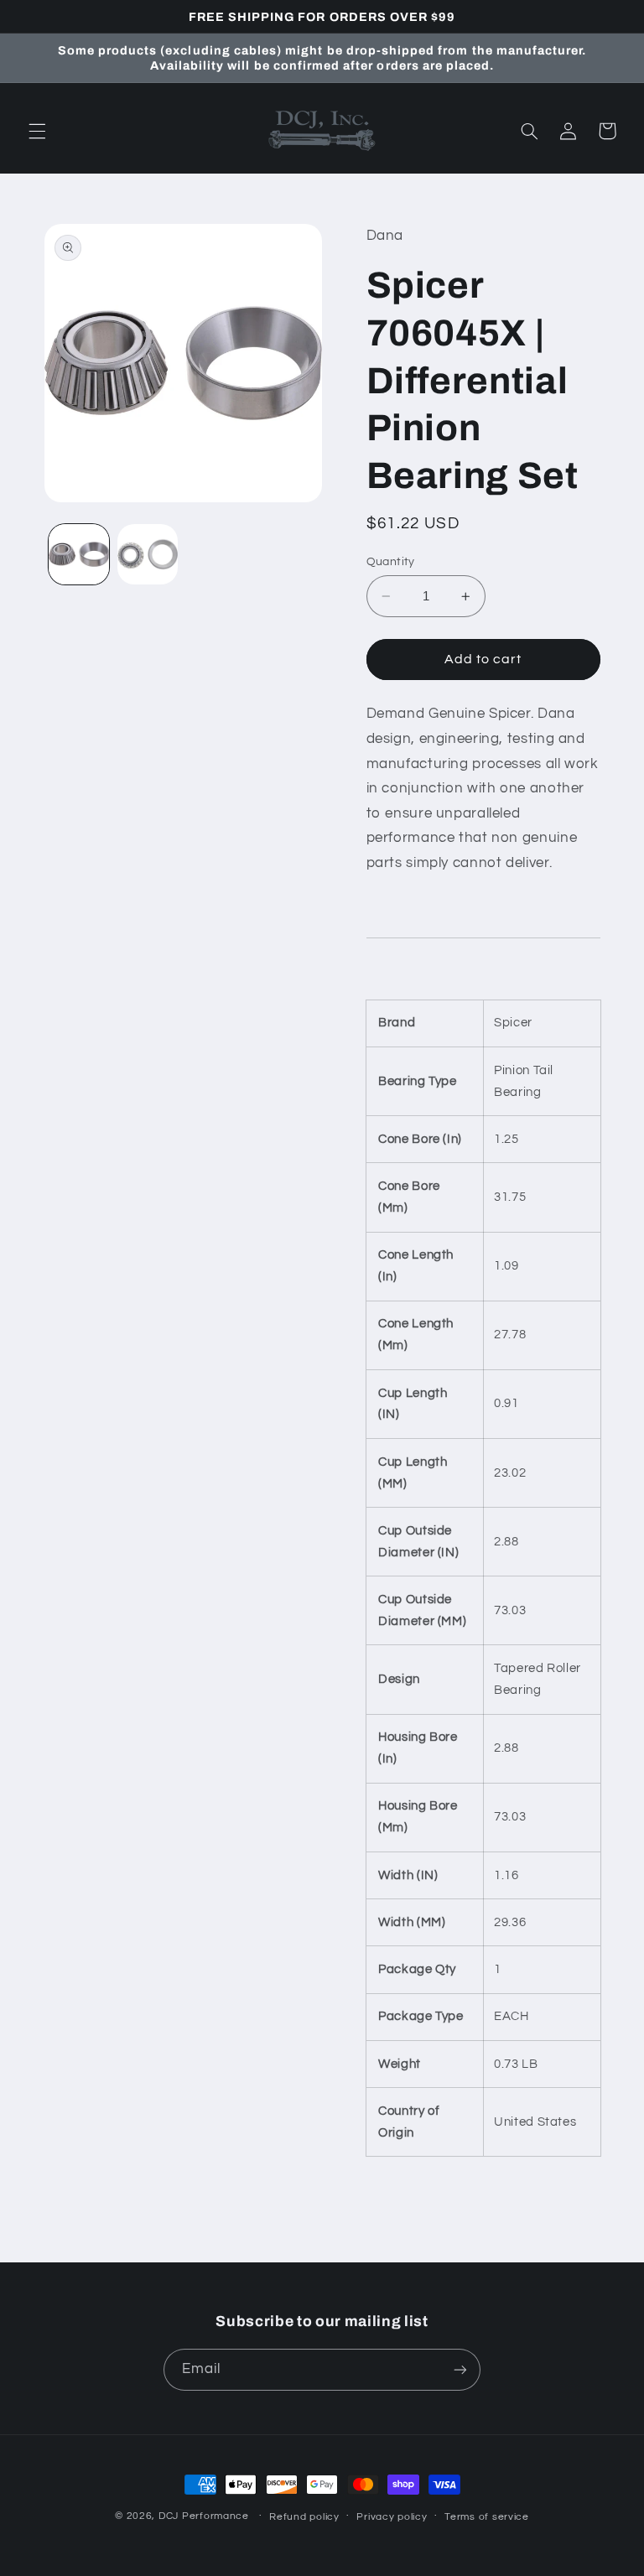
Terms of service (487, 2517)
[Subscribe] (460, 2369)
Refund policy (304, 2517)
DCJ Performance (204, 2516)
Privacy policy (392, 2517)
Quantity (391, 562)
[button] (37, 131)
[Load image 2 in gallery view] (148, 554)
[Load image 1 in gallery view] (79, 554)
